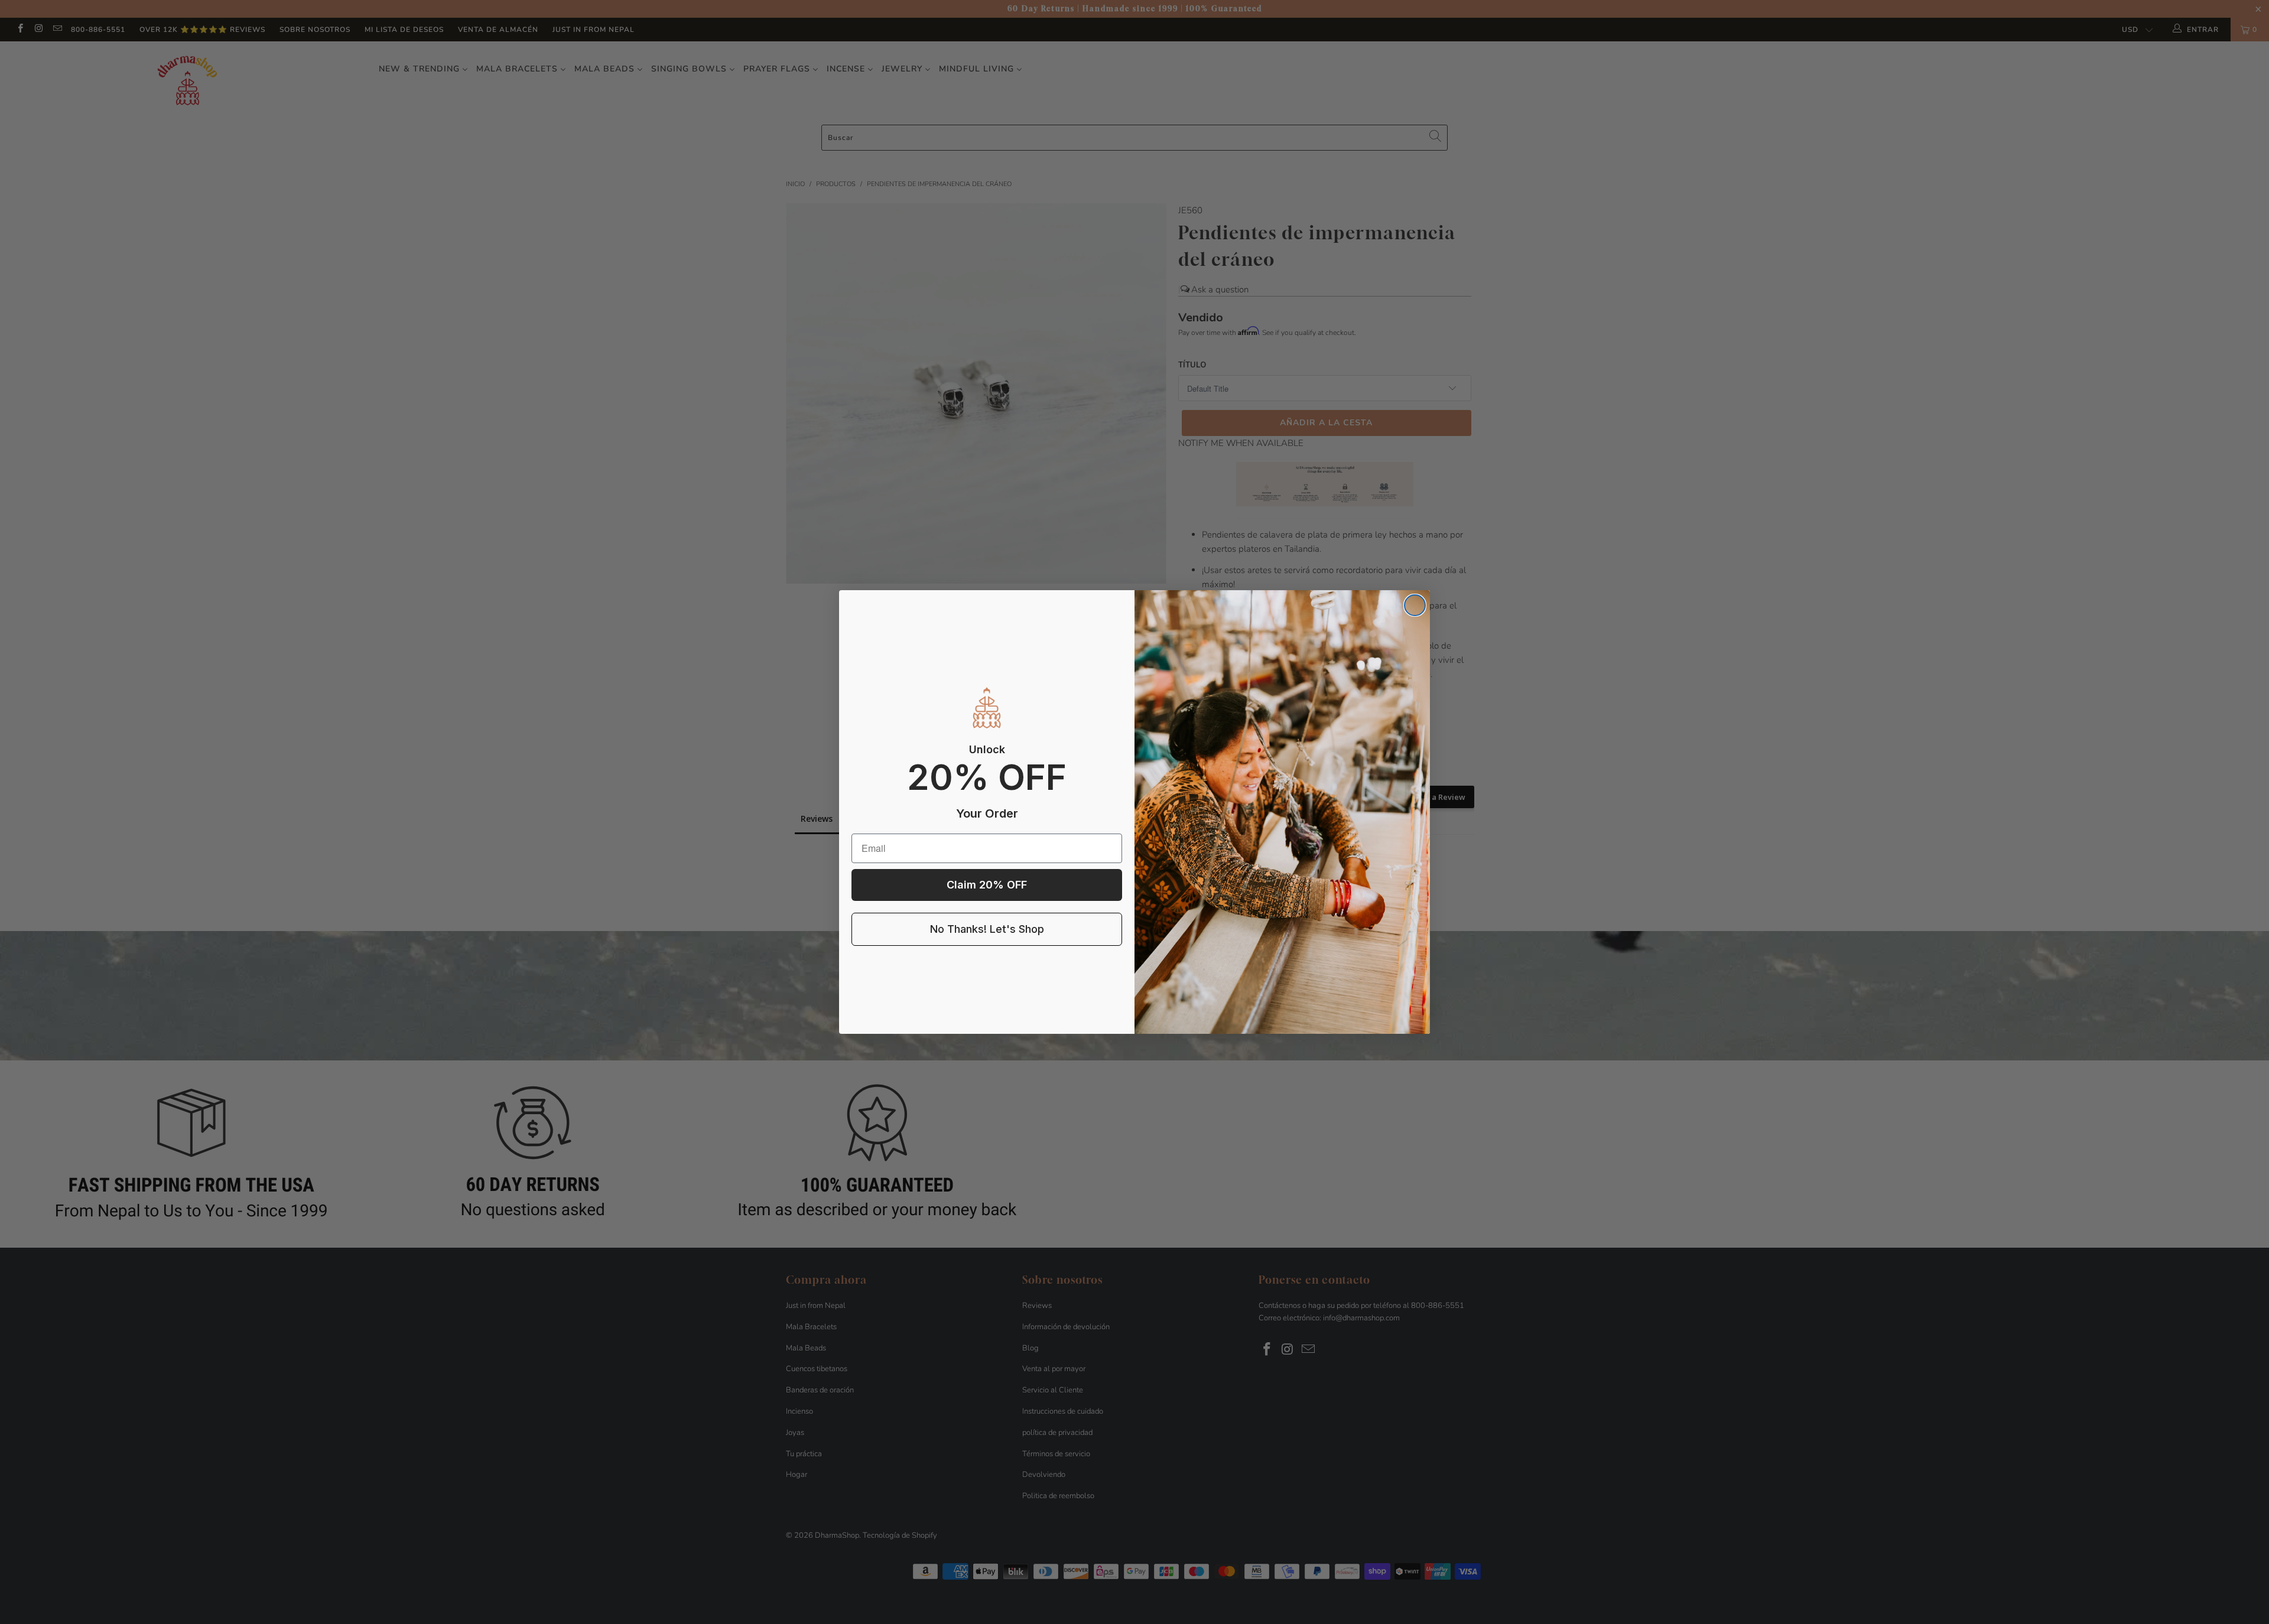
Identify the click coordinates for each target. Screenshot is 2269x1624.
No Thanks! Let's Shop (987, 929)
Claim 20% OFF (987, 885)
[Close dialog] (1415, 605)
